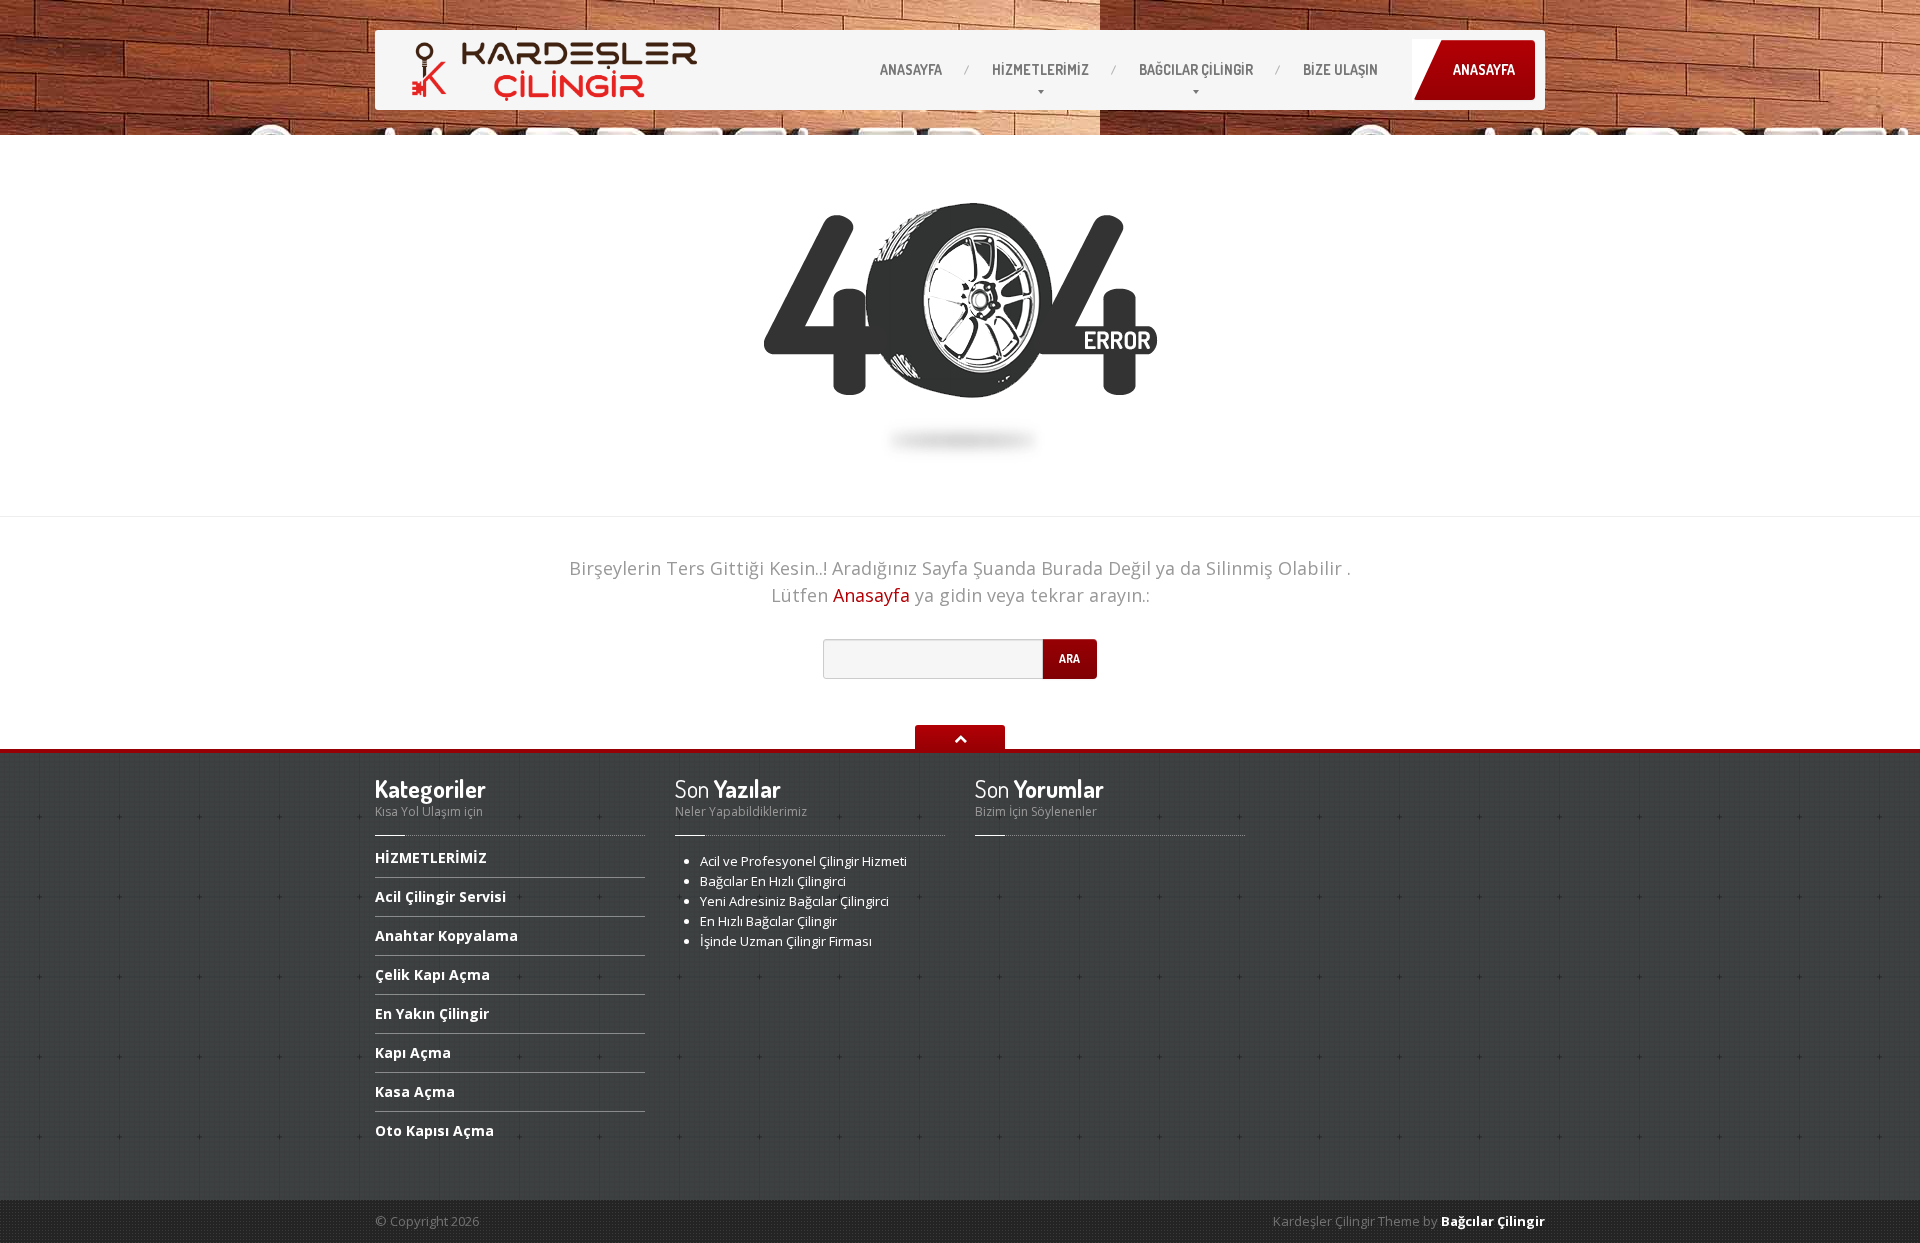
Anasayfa (911, 69)
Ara (1069, 658)
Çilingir (1196, 69)
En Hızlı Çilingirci (773, 881)
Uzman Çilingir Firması (786, 941)
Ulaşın (1340, 69)
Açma (413, 1052)
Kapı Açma (432, 974)
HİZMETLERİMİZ (431, 859)
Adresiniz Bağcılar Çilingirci (794, 901)
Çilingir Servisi (440, 896)
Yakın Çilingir (432, 1013)
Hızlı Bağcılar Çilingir (768, 921)
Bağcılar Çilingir (1493, 1221)
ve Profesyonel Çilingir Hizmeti (803, 861)
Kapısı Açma (434, 1130)
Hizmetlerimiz (1040, 69)
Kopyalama (446, 935)
